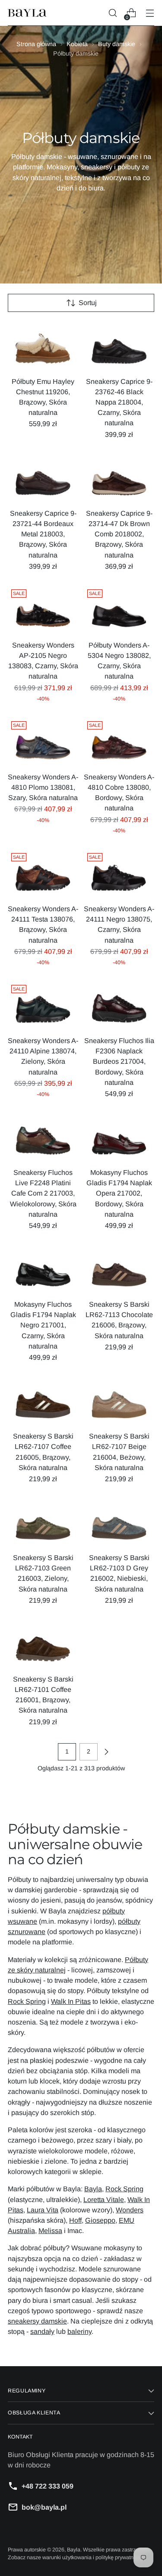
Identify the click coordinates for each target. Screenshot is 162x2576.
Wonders (130, 2210)
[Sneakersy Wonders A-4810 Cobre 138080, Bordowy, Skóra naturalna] (119, 741)
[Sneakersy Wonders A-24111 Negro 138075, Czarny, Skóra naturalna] (119, 873)
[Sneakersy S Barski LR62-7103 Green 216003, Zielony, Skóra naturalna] (43, 1522)
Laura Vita (43, 2210)
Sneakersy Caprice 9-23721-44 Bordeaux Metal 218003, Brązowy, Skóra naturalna (43, 534)
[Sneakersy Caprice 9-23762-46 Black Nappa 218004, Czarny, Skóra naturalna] (119, 346)
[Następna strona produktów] (106, 1752)
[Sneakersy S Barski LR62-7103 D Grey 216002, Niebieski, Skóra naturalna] (119, 1522)
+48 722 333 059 (48, 2486)
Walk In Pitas (71, 2001)
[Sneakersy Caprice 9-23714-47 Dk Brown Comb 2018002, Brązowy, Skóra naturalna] (119, 478)
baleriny (79, 2331)
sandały (42, 2331)
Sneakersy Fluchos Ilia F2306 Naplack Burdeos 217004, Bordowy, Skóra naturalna (119, 1061)
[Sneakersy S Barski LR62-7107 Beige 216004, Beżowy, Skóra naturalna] (119, 1400)
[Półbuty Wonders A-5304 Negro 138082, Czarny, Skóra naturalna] (119, 609)
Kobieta (77, 44)
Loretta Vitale (104, 2199)
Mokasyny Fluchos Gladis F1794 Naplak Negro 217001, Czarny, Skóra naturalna (43, 1325)
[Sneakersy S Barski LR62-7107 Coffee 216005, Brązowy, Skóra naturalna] (43, 1400)
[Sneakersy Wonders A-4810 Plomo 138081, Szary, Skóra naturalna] (43, 741)
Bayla (93, 2189)
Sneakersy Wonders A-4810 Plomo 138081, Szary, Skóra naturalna (43, 787)
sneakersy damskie (37, 2321)
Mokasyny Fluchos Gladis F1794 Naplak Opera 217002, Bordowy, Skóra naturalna (119, 1193)
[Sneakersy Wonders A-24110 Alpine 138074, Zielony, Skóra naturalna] (43, 1005)
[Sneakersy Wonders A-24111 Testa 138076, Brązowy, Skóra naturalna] (43, 873)
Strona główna (36, 44)
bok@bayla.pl (44, 2507)
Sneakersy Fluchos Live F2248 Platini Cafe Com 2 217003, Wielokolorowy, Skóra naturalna (43, 1193)
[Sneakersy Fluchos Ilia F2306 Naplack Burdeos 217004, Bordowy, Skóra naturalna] (119, 1005)
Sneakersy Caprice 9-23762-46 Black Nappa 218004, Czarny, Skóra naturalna (119, 402)
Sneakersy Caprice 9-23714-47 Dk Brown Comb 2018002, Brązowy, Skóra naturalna (119, 534)
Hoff (75, 2220)
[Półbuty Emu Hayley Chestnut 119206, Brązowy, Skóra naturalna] (43, 346)
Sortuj (88, 302)
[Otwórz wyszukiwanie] (113, 13)
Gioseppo (100, 2220)
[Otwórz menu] (150, 13)
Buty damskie (117, 44)
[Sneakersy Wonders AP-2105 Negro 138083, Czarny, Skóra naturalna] (43, 609)
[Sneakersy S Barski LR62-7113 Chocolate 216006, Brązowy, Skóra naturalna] (119, 1269)
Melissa (50, 2230)
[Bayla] (27, 13)
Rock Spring (27, 2001)
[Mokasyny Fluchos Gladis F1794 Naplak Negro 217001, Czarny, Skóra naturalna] (43, 1269)
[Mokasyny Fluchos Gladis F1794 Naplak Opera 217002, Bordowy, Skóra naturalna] (119, 1137)
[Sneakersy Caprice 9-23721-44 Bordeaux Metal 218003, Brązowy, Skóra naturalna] (43, 478)
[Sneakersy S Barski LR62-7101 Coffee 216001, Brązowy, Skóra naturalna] (43, 1643)
